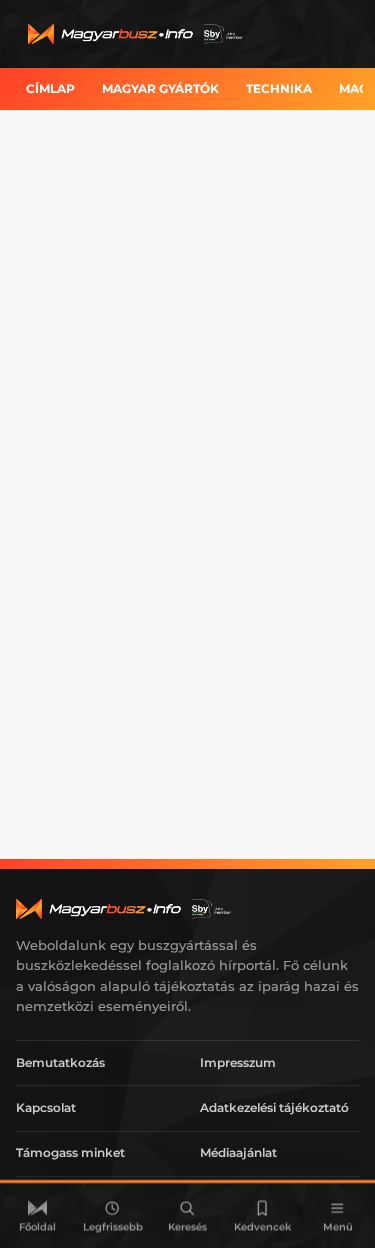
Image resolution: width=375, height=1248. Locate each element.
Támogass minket (70, 1152)
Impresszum (238, 1062)
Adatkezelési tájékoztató (274, 1107)
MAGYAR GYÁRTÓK (160, 88)
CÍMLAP (50, 88)
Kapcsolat (46, 1107)
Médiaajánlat (238, 1152)
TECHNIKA (279, 88)
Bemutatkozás (60, 1062)
